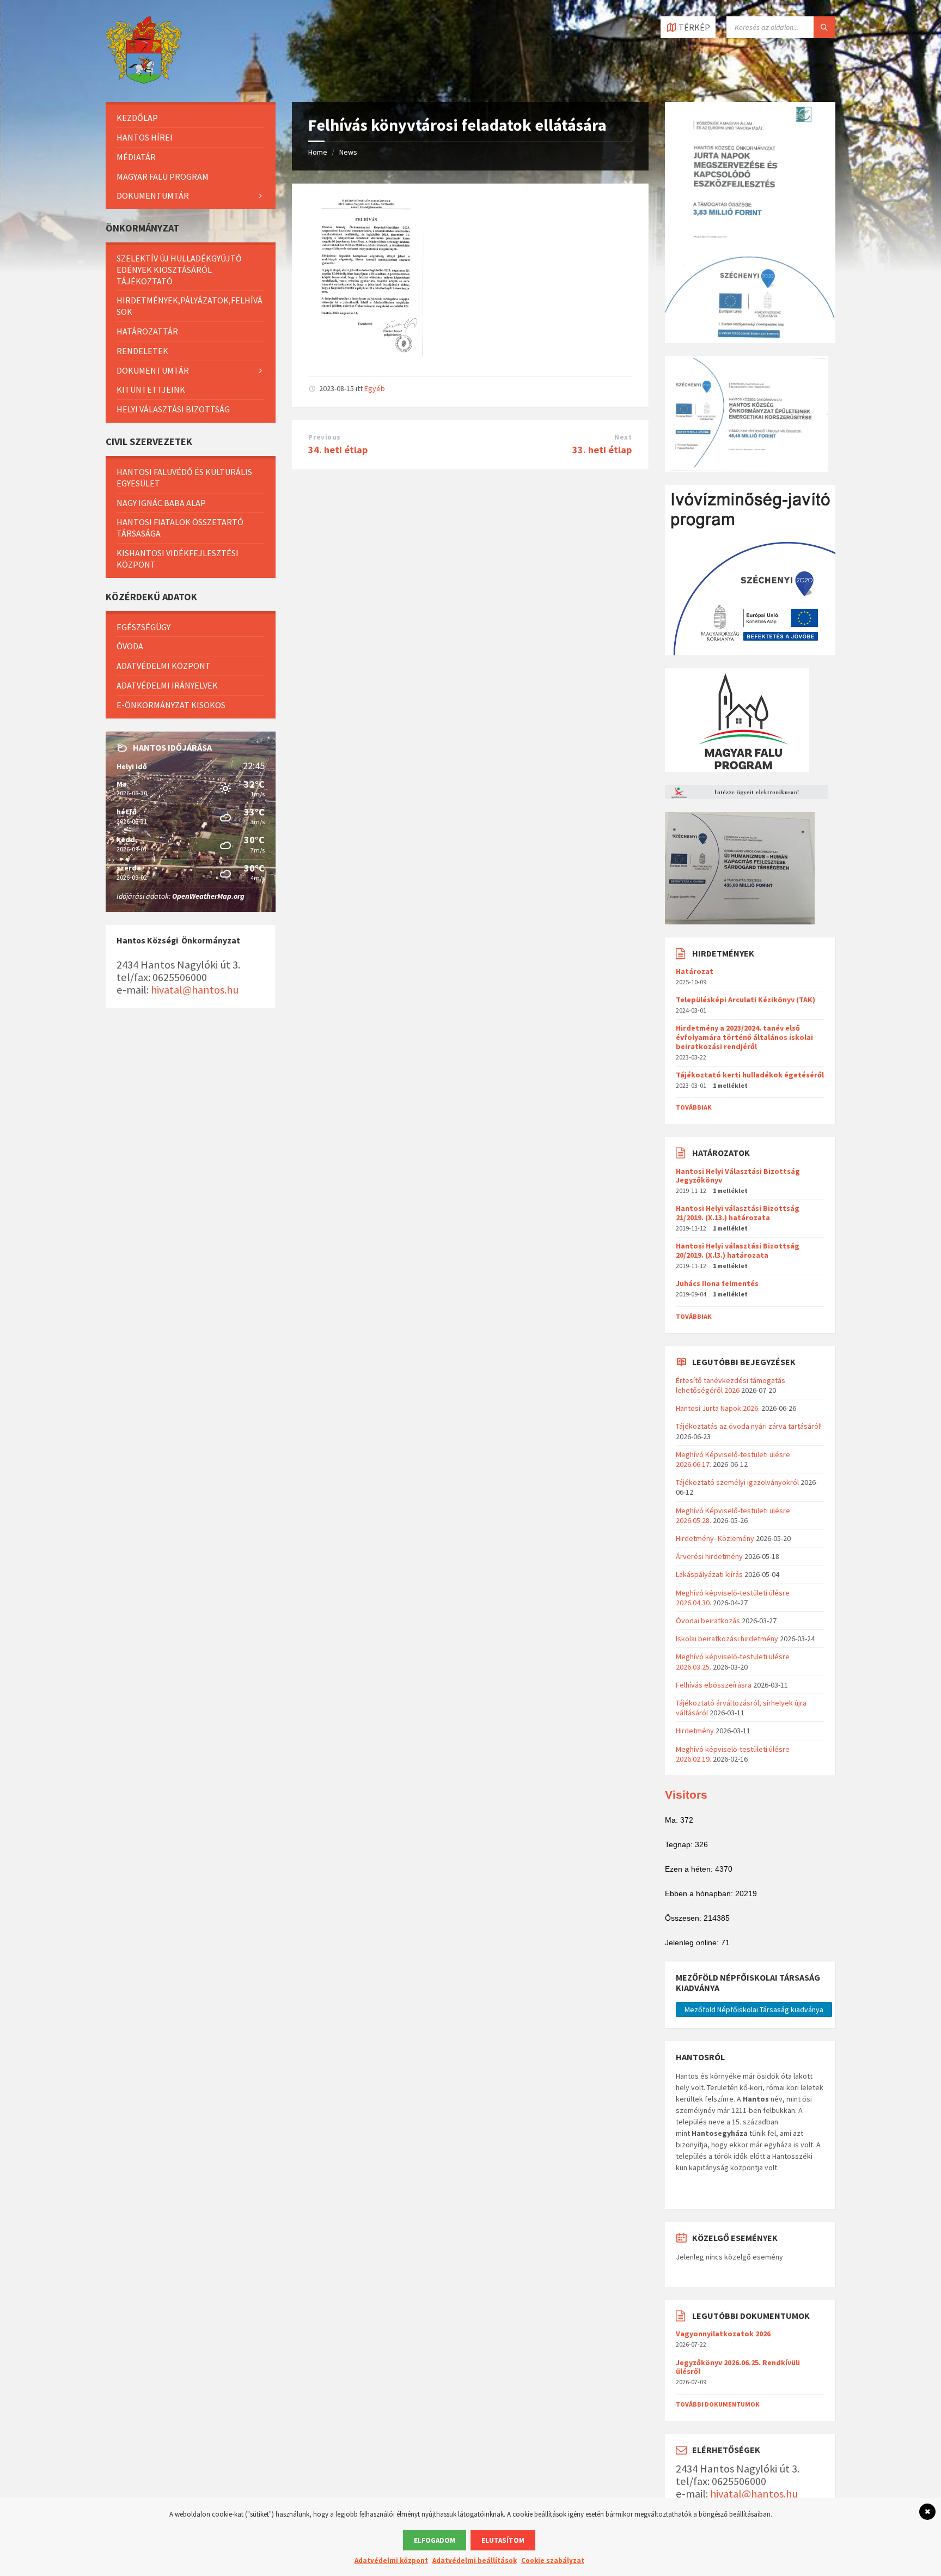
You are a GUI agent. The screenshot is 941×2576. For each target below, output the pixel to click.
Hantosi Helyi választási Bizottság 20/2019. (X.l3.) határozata (738, 1250)
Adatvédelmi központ (164, 666)
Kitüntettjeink (151, 389)
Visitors (686, 1795)
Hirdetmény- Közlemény (715, 1538)
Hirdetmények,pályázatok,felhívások (190, 306)
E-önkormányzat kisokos (171, 705)
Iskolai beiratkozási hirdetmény (727, 1639)
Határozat (695, 971)
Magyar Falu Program (163, 176)
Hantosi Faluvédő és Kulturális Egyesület (184, 477)
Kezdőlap (137, 118)
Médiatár (136, 157)
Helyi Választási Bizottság (173, 409)
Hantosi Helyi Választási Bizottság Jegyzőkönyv (738, 1176)
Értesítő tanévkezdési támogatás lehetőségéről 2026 (731, 1385)
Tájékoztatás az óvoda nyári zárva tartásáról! (749, 1426)
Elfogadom (435, 2540)
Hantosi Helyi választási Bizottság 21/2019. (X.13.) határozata (738, 1213)
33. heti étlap (602, 450)
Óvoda (130, 646)
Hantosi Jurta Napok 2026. (718, 1408)
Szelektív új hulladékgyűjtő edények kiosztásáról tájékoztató (179, 270)
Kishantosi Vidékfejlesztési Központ (178, 559)
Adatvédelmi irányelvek (167, 685)
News (348, 152)
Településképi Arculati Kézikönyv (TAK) (746, 1000)
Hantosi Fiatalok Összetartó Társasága (180, 528)
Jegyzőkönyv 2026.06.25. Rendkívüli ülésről (738, 2367)
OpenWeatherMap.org (208, 896)
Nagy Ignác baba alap (161, 503)
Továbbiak (694, 1107)
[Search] (824, 27)
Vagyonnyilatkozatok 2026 (723, 2334)
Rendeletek (142, 351)
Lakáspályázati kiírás (709, 1574)
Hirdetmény (695, 1731)
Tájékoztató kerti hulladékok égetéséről (750, 1075)
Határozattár (147, 331)
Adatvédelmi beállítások (475, 2560)
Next (623, 437)
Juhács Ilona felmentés (717, 1283)
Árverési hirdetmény (709, 1556)
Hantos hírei (145, 137)
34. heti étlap (338, 450)
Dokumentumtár (153, 196)
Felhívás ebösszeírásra (714, 1685)
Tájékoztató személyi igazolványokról (737, 1482)
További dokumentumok (718, 2404)
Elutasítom (503, 2540)
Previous (324, 437)
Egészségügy (143, 627)
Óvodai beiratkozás (708, 1621)
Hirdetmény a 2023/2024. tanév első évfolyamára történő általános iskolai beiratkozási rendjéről (744, 1037)
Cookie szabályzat (553, 2560)
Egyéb (375, 388)
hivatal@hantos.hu (195, 990)
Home (318, 152)
